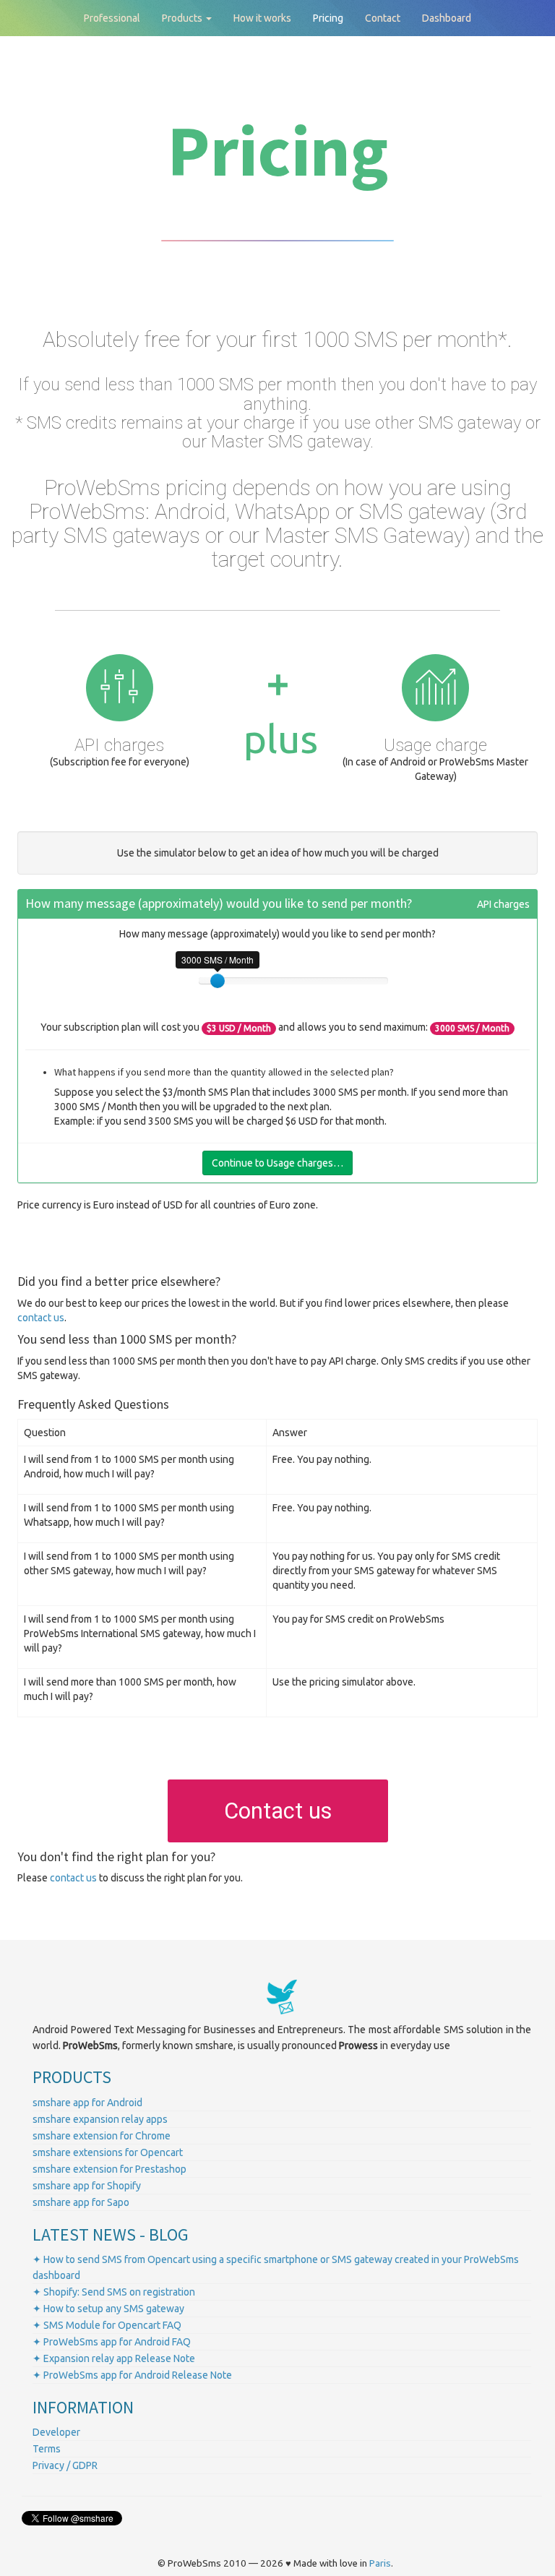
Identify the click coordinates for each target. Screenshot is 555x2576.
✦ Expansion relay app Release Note (114, 2358)
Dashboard (447, 18)
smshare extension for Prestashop (109, 2169)
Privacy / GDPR (65, 2465)
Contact (383, 18)
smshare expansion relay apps (100, 2119)
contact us (41, 1318)
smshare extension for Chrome (102, 2136)
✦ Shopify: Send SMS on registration (114, 2292)
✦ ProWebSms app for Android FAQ (112, 2342)
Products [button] (183, 18)
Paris (380, 2563)
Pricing (328, 18)
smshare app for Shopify (87, 2186)
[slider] (218, 981)
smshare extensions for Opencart (108, 2152)
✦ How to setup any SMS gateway (108, 2309)
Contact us (278, 1811)
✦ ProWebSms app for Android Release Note (132, 2375)
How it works (262, 18)
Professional (112, 18)
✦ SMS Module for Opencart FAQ (107, 2325)
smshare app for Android (87, 2103)
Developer (56, 2432)
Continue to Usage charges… (277, 1163)
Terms (47, 2449)
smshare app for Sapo (81, 2202)
